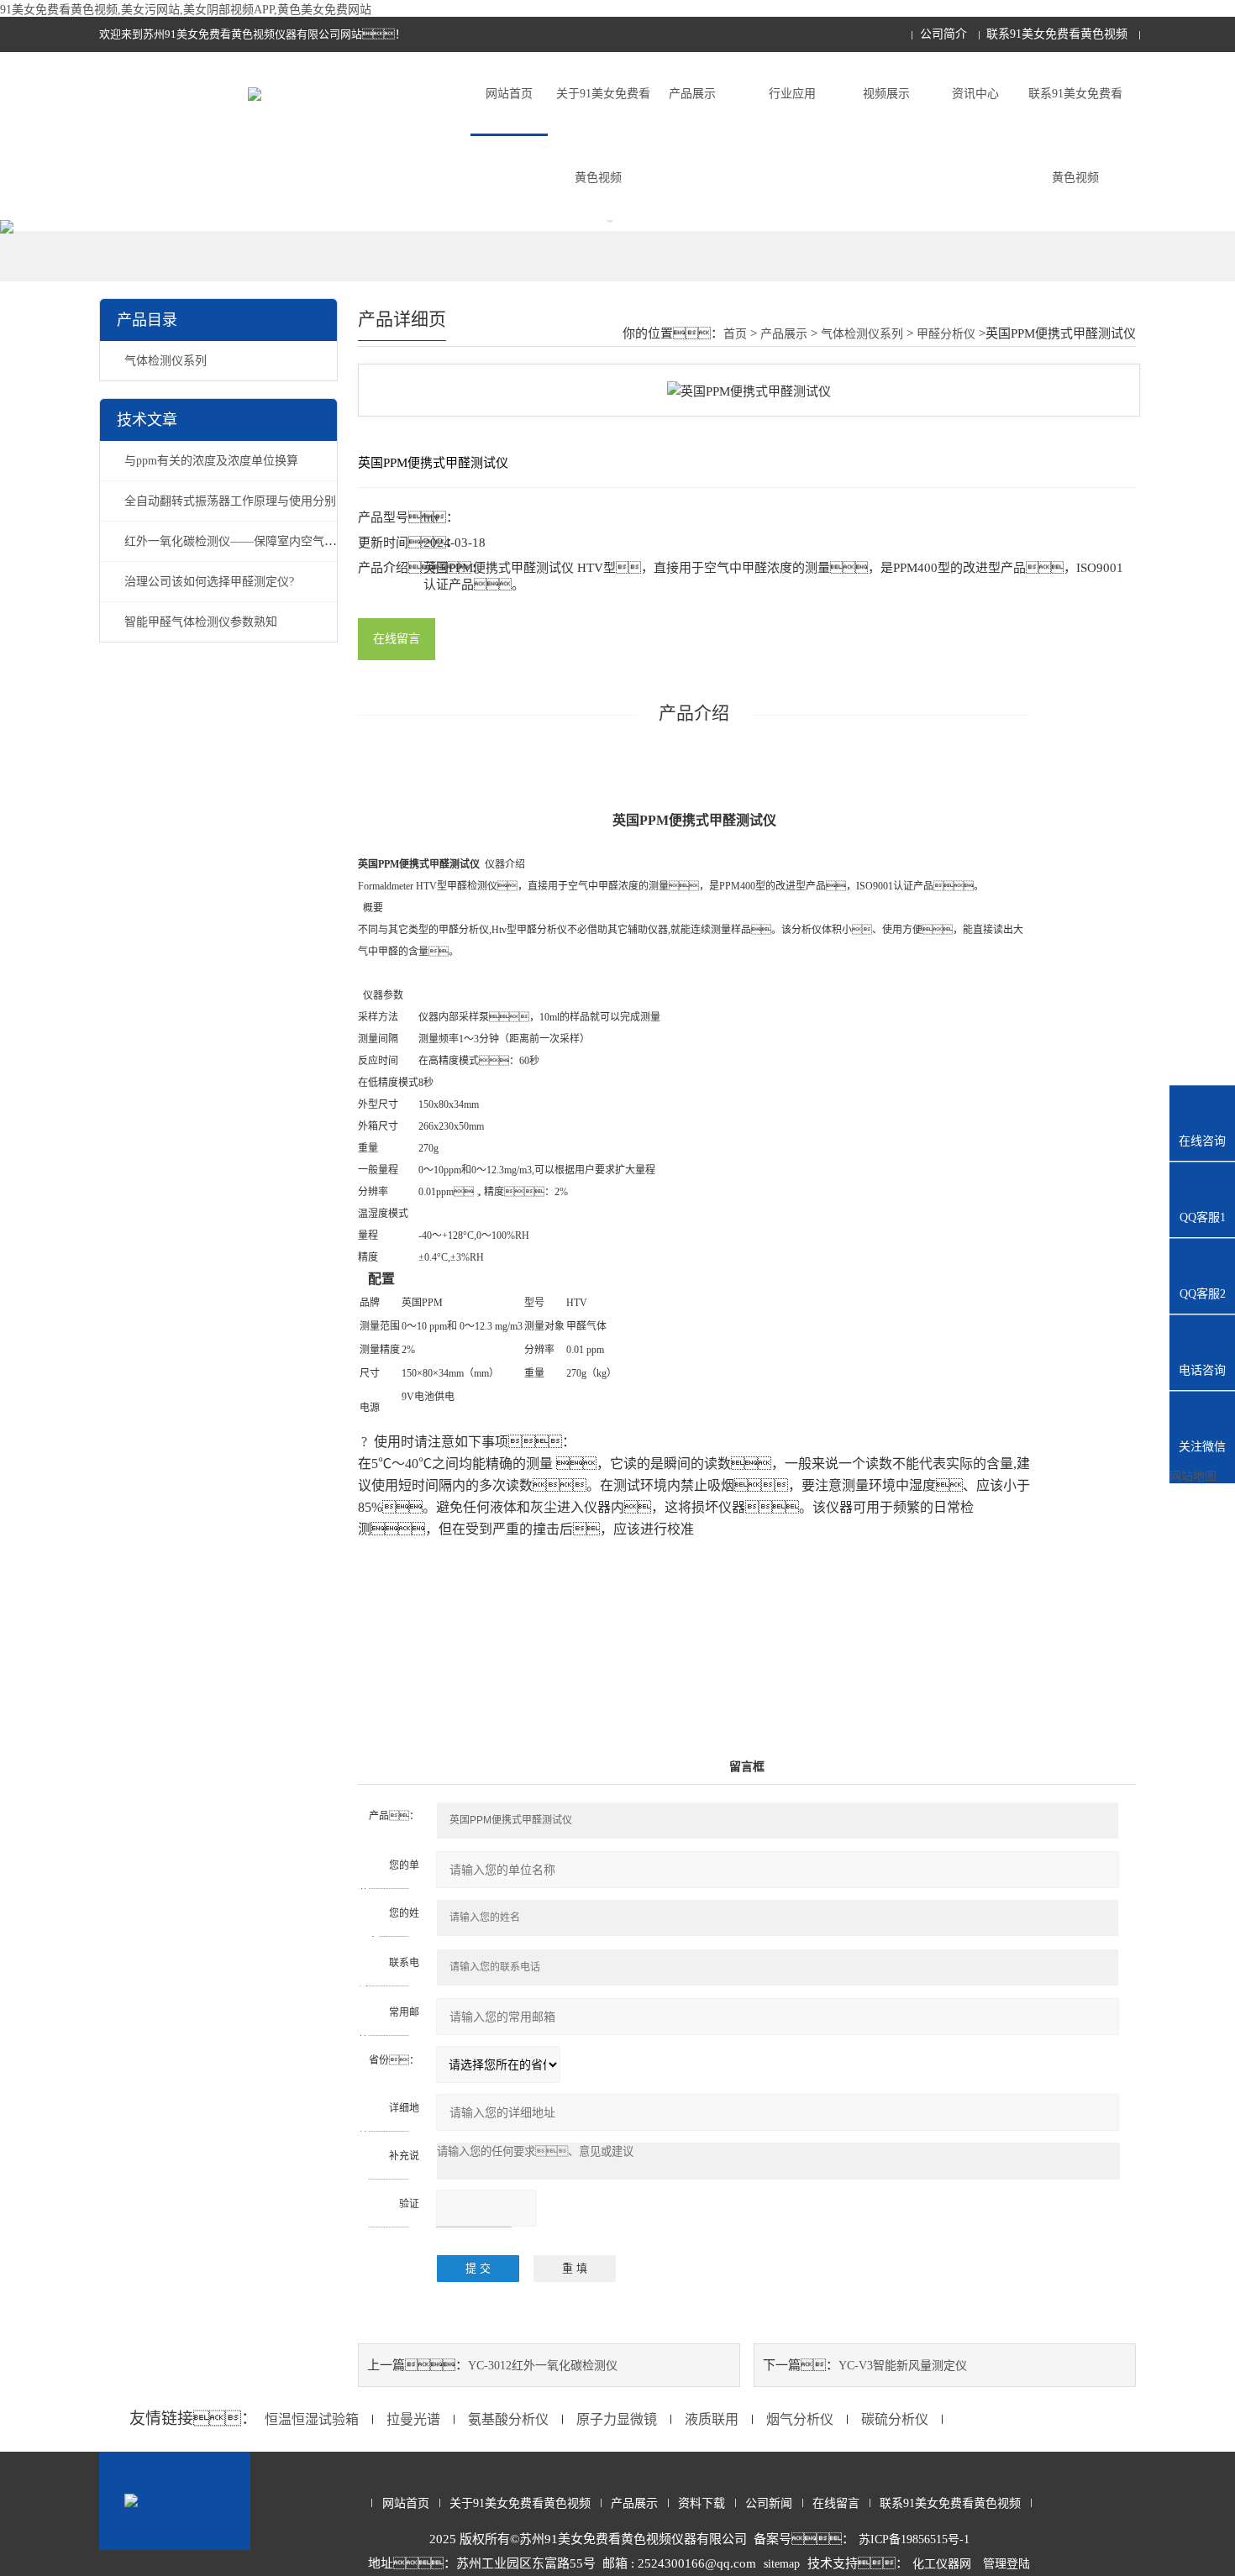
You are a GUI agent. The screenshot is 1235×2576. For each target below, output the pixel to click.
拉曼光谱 (413, 2419)
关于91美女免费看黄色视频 (603, 136)
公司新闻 (769, 2503)
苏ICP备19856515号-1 (914, 2539)
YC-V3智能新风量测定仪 (903, 2366)
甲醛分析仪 (946, 334)
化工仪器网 (942, 2564)
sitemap (782, 2564)
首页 (735, 334)
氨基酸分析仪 (508, 2419)
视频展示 (886, 94)
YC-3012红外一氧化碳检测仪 (543, 2366)
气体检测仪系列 (166, 361)
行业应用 (792, 94)
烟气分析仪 (800, 2419)
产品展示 (692, 94)
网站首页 (509, 94)
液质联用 (712, 2419)
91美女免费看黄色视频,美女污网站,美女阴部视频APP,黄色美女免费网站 (186, 10)
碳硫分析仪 (895, 2419)
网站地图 (1193, 1476)
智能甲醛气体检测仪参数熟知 (201, 622)
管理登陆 (1006, 2564)
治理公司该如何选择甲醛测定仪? (209, 582)
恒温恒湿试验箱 (312, 2419)
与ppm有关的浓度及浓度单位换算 (211, 461)
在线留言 (397, 639)
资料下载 (702, 2503)
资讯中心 (975, 94)
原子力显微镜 (617, 2419)
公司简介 (943, 34)
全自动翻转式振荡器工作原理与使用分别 (230, 501)
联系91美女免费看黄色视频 (1057, 34)
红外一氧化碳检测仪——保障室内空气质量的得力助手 (265, 541)
